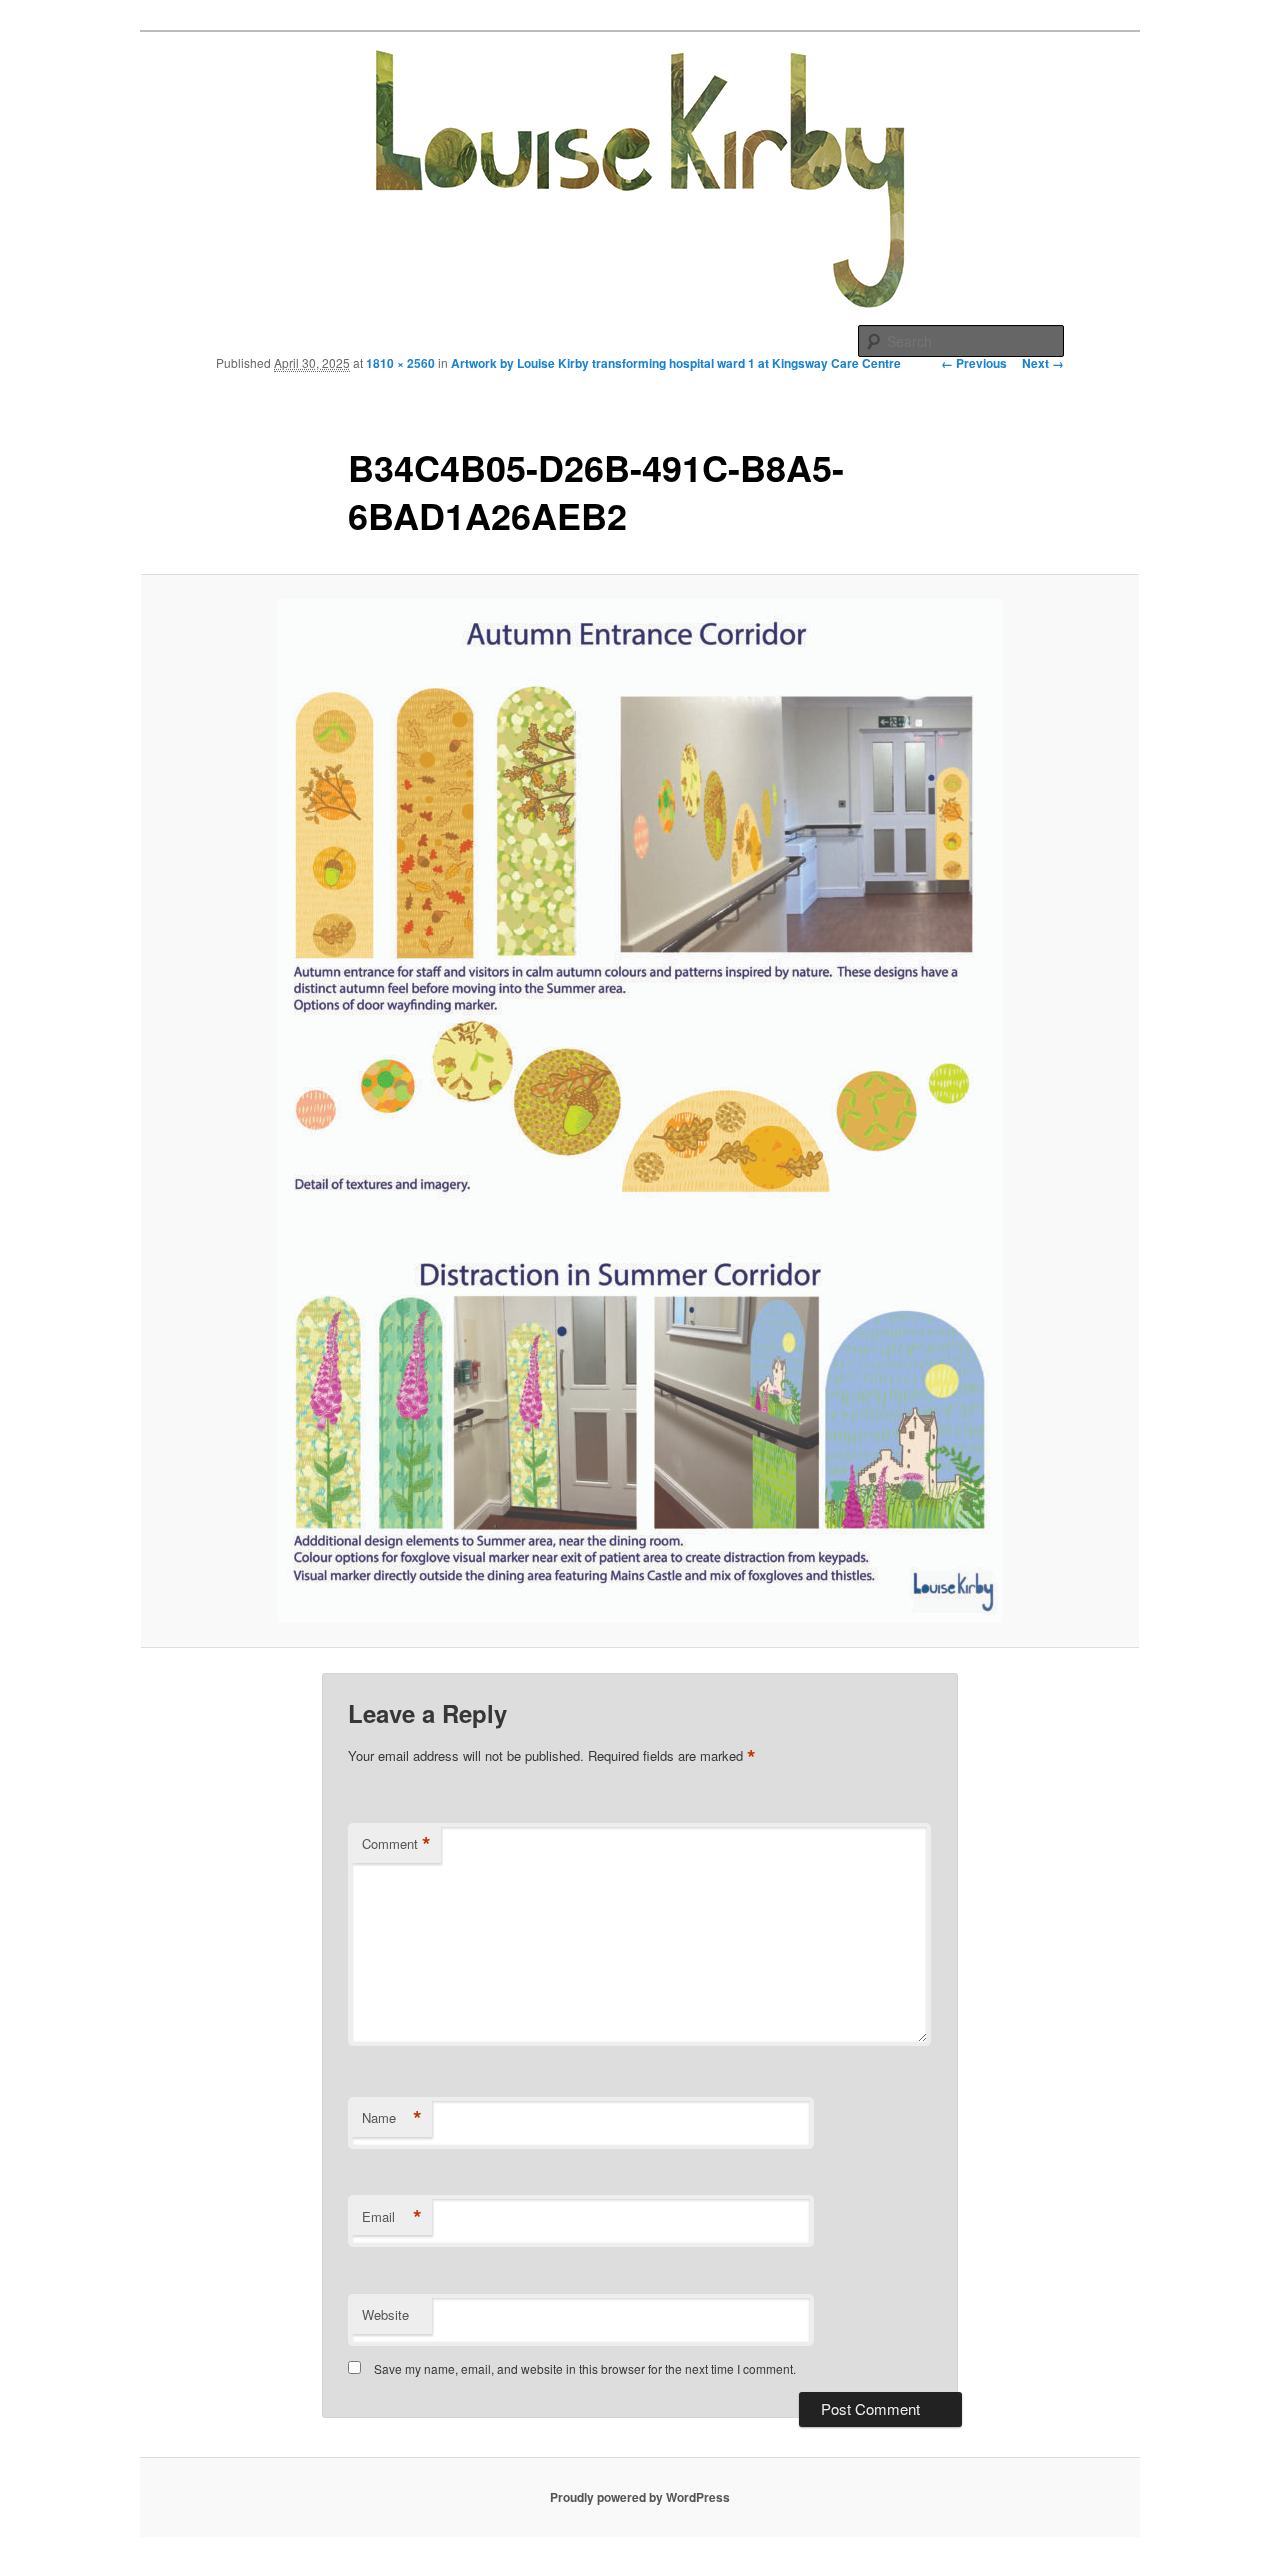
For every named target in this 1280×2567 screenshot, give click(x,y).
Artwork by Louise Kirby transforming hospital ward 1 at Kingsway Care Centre (676, 363)
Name (392, 2118)
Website (385, 2314)
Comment (396, 1844)
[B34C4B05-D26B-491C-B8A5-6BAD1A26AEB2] (640, 1111)
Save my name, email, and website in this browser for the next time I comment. (585, 2368)
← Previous (974, 363)
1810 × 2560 (400, 363)
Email (392, 2217)
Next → (1043, 363)
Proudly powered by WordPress (640, 2497)
